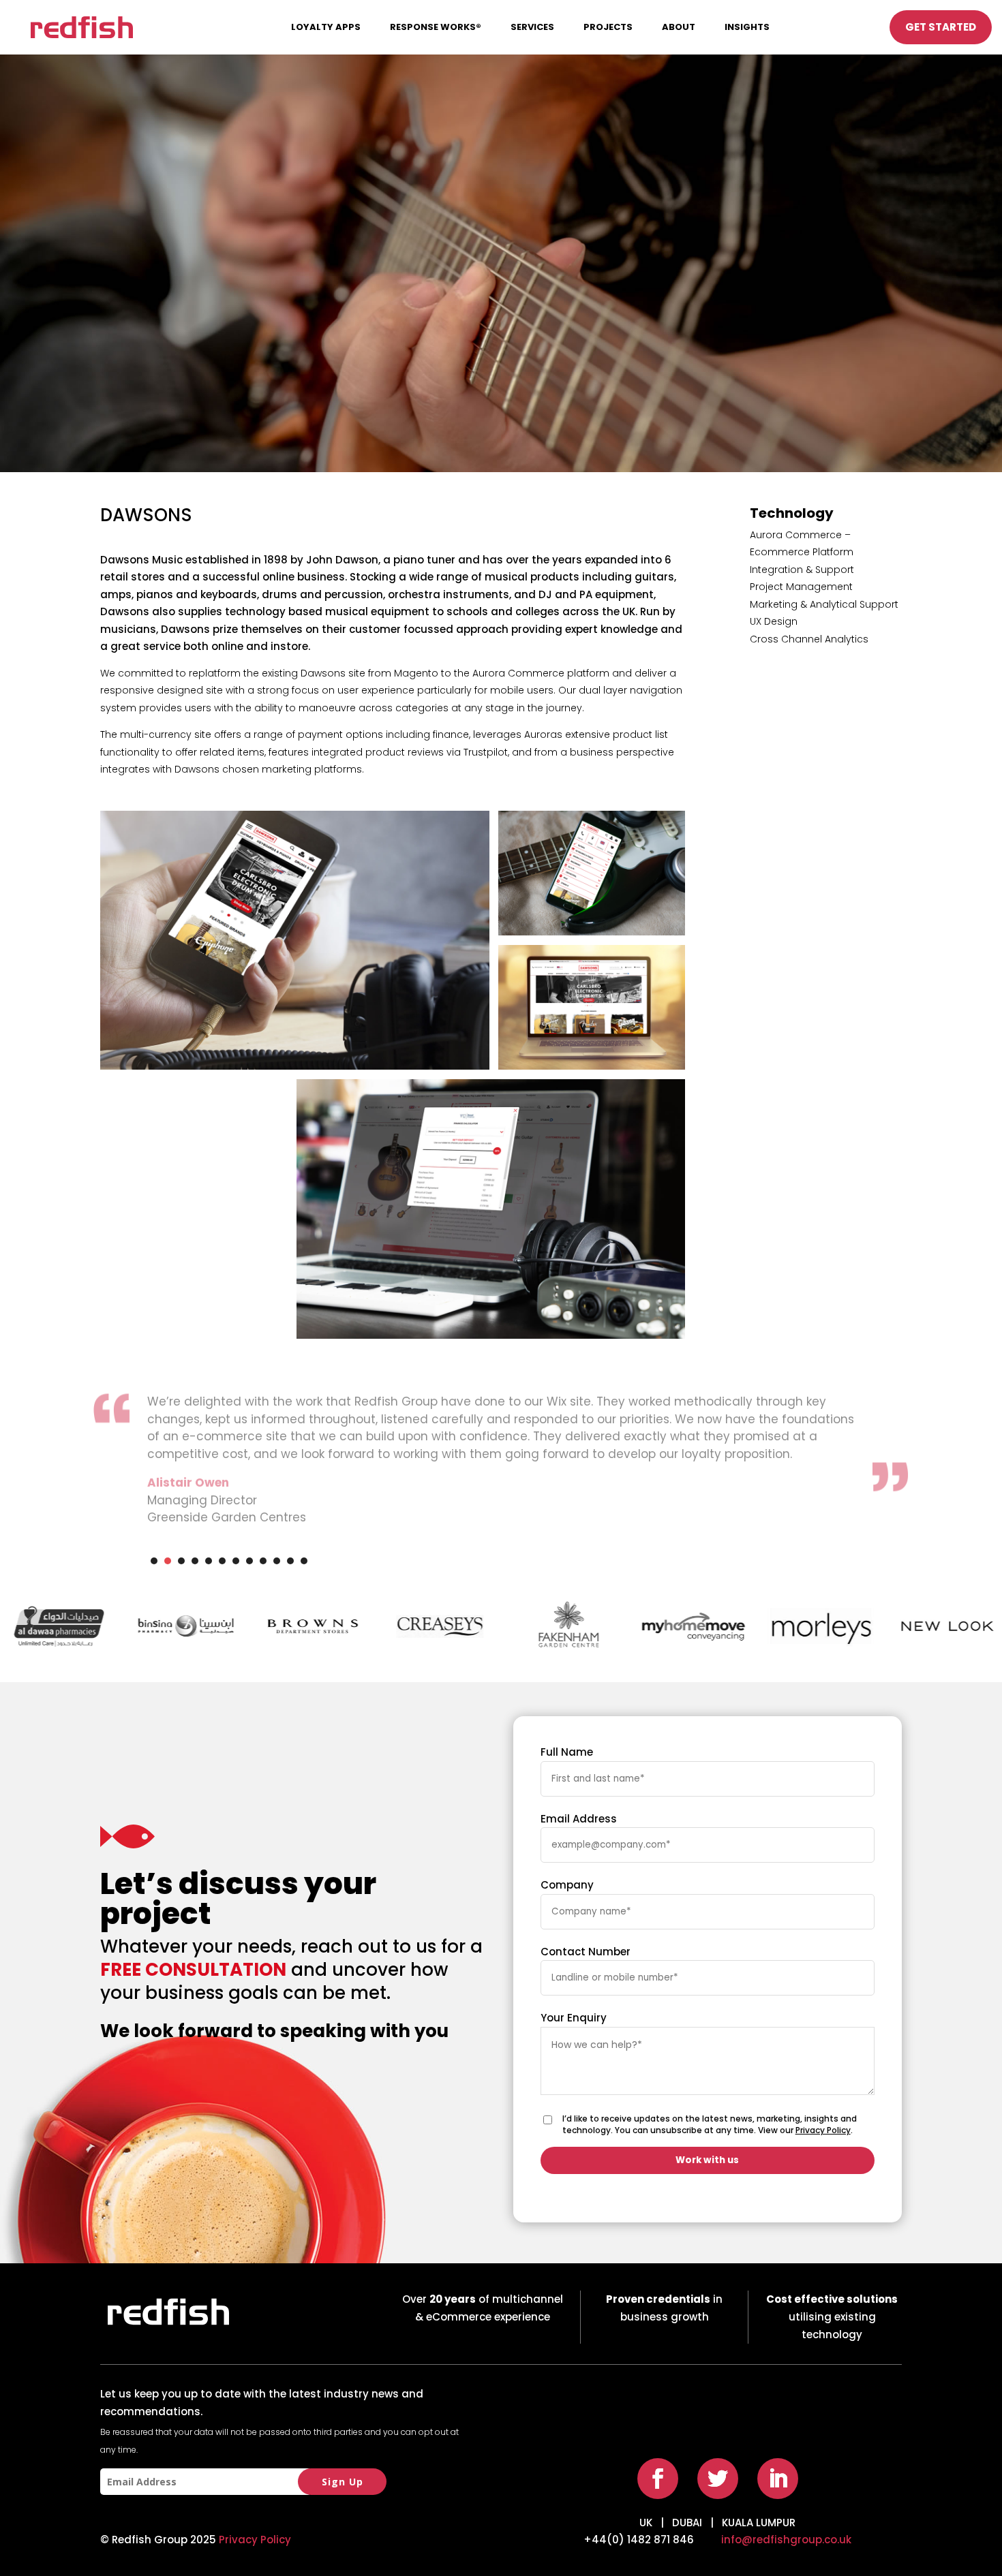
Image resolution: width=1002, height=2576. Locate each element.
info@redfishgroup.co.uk (786, 2540)
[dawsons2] (592, 935)
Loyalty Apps (326, 27)
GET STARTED (941, 27)
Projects (608, 27)
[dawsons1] (295, 1069)
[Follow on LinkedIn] (778, 2479)
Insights (747, 27)
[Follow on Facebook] (658, 2479)
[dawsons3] (592, 1069)
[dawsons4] (491, 1338)
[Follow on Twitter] (718, 2479)
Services (532, 27)
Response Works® (436, 27)
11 (290, 1561)
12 (304, 1561)
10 (277, 1561)
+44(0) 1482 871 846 (639, 2540)
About (679, 27)
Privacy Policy (823, 2130)
